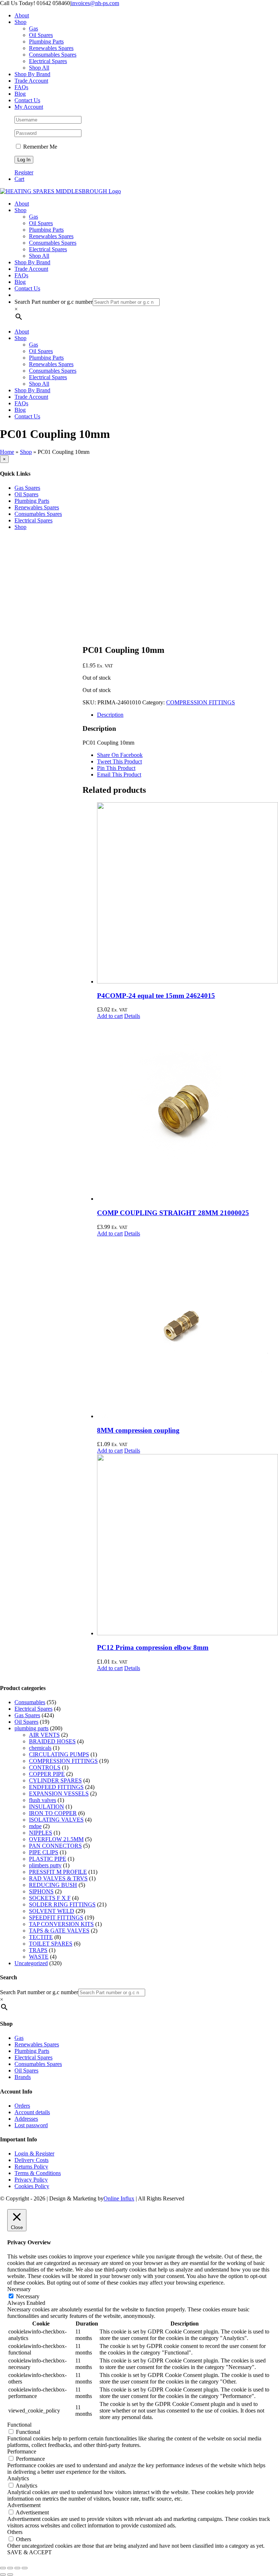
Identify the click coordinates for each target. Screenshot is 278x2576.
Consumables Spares (38, 514)
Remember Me (39, 147)
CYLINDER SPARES (55, 1780)
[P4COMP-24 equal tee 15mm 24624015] (188, 894)
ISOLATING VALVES (56, 1820)
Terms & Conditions (38, 2173)
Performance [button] (22, 2451)
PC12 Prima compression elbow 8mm (153, 1647)
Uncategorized (31, 1963)
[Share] (17, 2568)
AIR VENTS (44, 1735)
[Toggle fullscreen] (10, 2568)
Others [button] (15, 2532)
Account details (32, 2112)
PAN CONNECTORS (55, 1846)
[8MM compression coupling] (188, 1328)
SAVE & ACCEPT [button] (30, 2552)
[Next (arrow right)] (10, 2575)
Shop (26, 452)
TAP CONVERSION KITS (61, 1924)
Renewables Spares (37, 507)
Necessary (28, 2296)
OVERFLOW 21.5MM (56, 1839)
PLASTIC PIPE (48, 1859)
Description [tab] (110, 715)
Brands (23, 2077)
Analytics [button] (18, 2478)
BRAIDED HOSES (52, 1741)
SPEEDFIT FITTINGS (56, 1917)
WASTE (39, 1957)
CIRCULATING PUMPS (59, 1754)
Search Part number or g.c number (54, 302)
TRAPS (38, 1950)
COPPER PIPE (47, 1774)
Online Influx (119, 2198)
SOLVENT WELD (52, 1911)
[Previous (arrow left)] (3, 2575)
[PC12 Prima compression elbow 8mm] (188, 1545)
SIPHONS (41, 1891)
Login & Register (34, 2153)
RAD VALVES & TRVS (58, 1878)
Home (7, 452)
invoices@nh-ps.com (95, 3)
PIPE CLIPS (44, 1852)
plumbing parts (31, 1728)
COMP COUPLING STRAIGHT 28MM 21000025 (173, 1213)
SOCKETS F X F (50, 1898)
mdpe (35, 1826)
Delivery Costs (31, 2160)
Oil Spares (26, 1722)
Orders (22, 2106)
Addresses (26, 2119)
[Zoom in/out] (3, 2568)
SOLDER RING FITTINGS (62, 1904)
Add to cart (110, 1016)
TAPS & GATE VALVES (59, 1931)
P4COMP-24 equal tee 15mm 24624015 (156, 996)
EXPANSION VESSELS (59, 1794)
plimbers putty (45, 1865)
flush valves (43, 1800)
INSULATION (47, 1807)
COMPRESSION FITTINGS (201, 702)
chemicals (40, 1748)
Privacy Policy (31, 2180)
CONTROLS (45, 1767)
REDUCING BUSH (53, 1885)
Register (24, 172)
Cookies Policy (32, 2186)
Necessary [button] (19, 2289)
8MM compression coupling (138, 1430)
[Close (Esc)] (25, 2568)
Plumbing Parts (32, 501)
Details (132, 1016)
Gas (19, 2038)
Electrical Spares (33, 1709)
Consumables (30, 1702)
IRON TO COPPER (53, 1813)
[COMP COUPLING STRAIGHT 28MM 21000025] (188, 1111)
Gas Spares (27, 1715)
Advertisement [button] (24, 2505)
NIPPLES (41, 1833)
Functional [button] (19, 2425)
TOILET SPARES (51, 1944)
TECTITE (41, 1937)
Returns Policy (31, 2167)
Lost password (31, 2125)
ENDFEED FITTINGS (56, 1787)
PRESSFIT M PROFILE (58, 1872)
